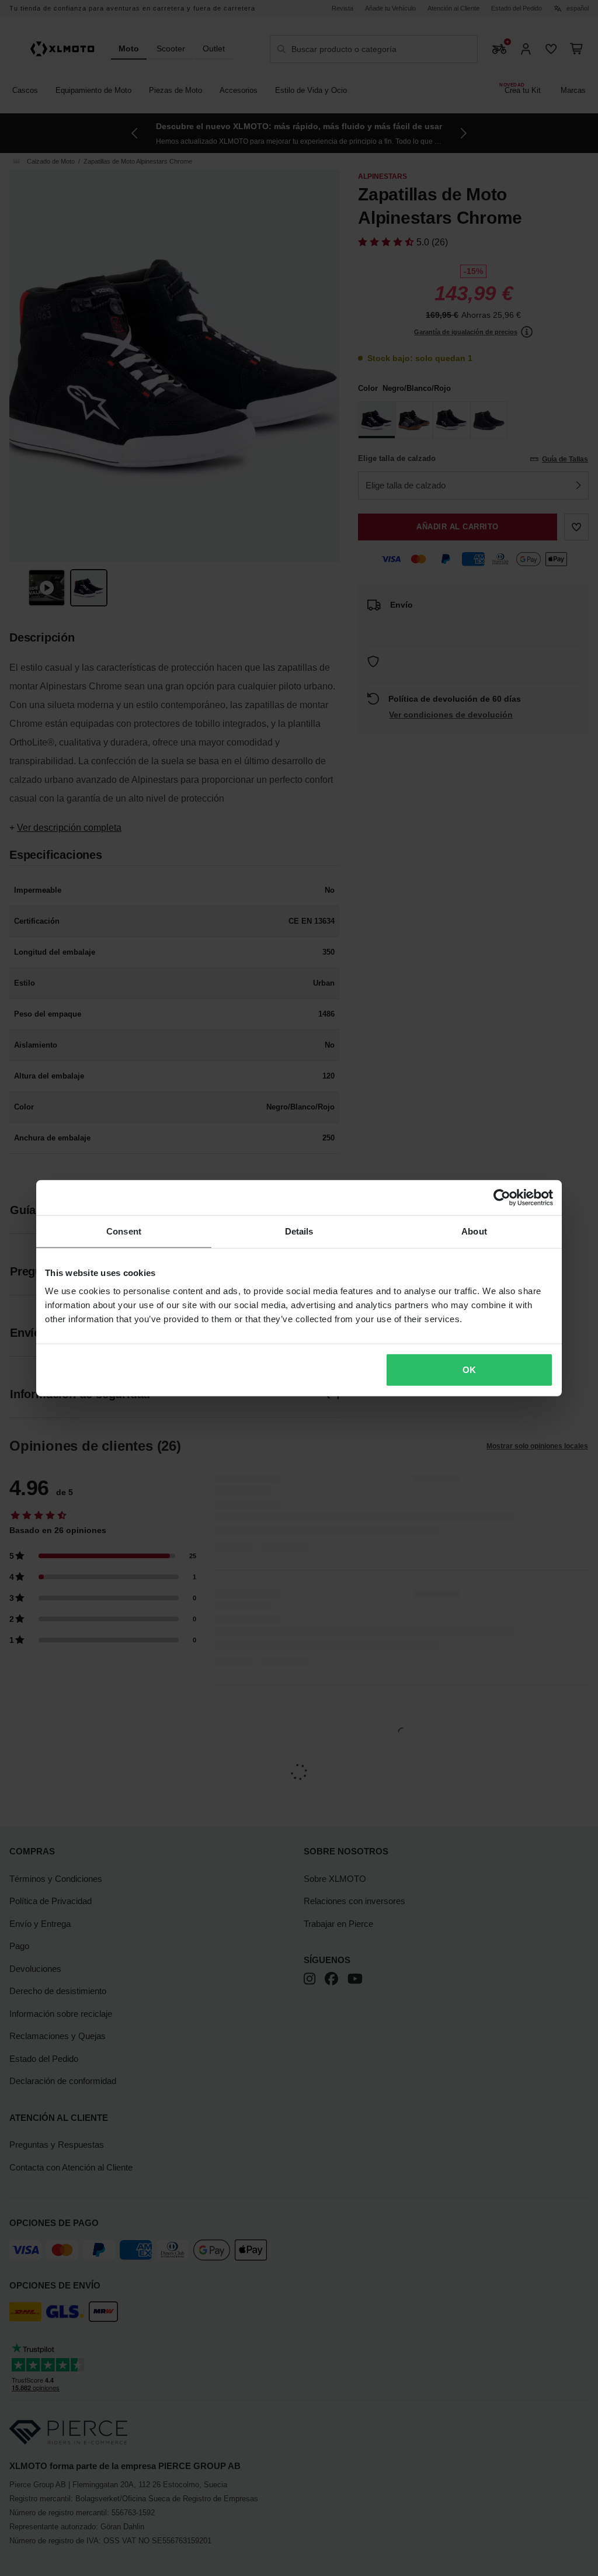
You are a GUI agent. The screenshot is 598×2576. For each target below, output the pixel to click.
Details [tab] (299, 1231)
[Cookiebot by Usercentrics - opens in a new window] (502, 1197)
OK (469, 1370)
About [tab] (474, 1231)
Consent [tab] (124, 1231)
